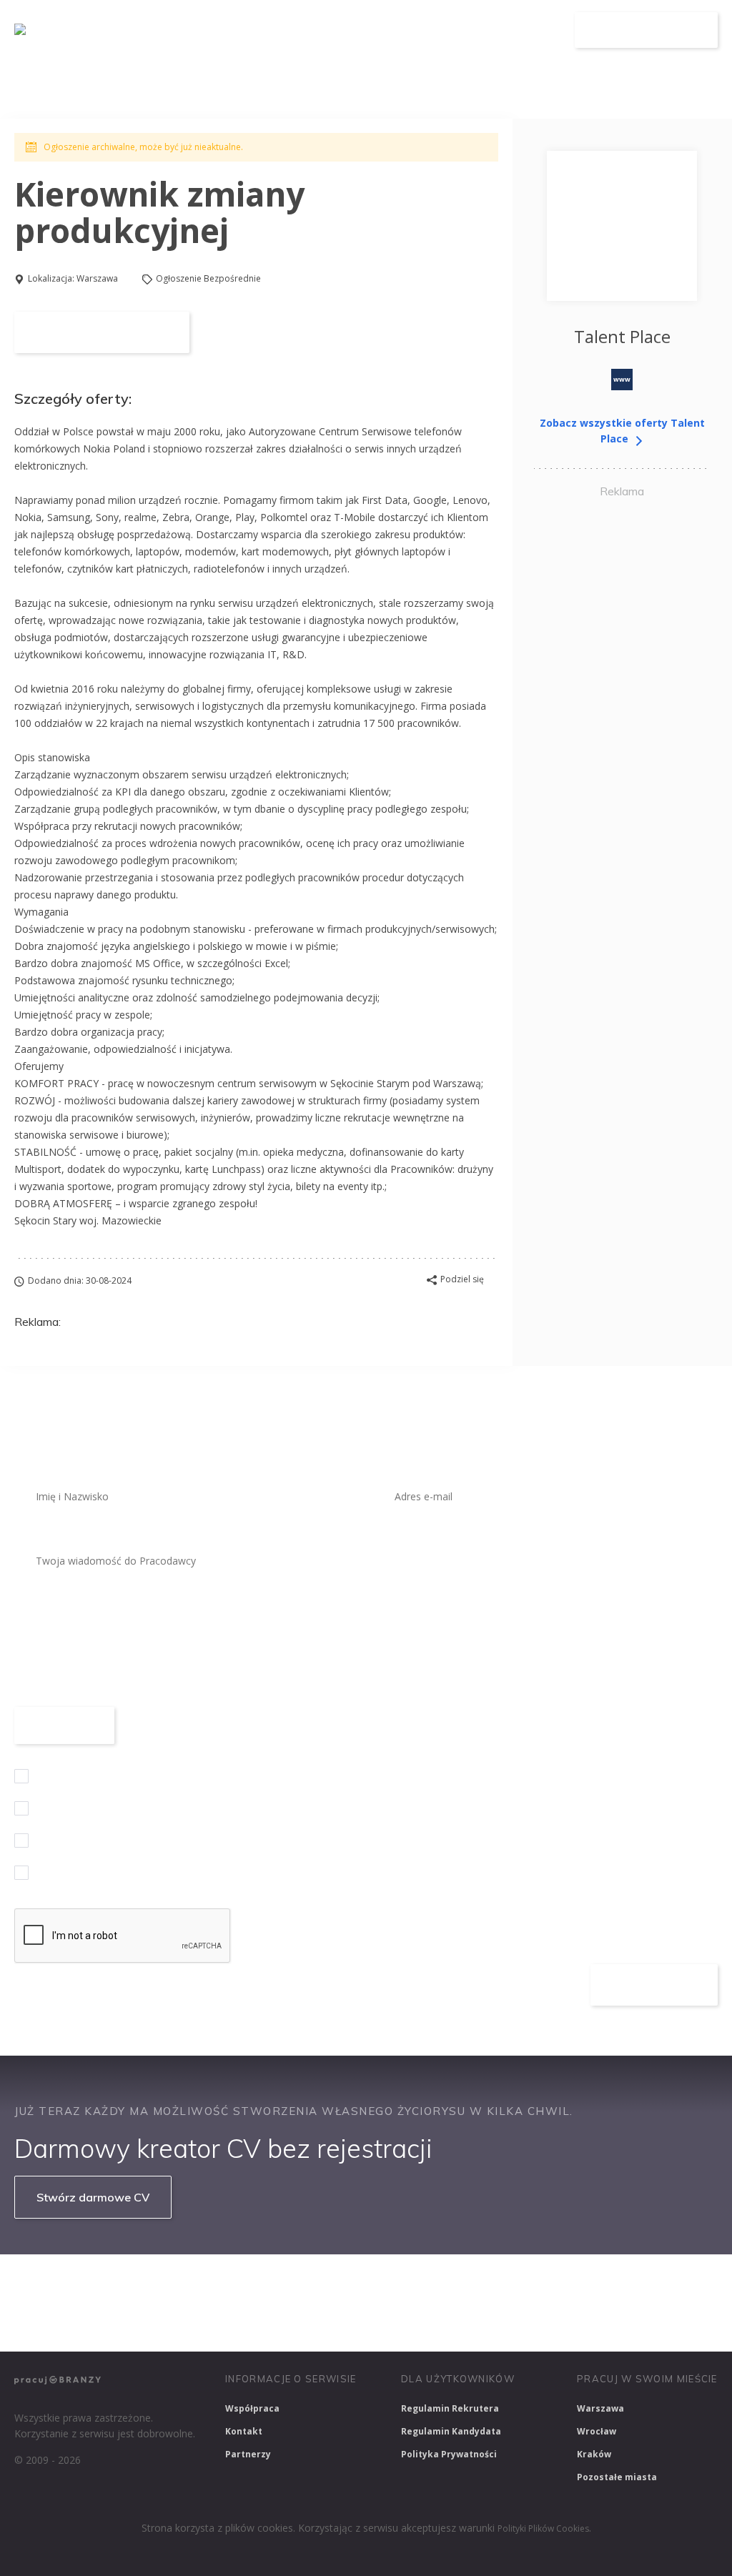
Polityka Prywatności (449, 2454)
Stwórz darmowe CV (93, 2197)
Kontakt (244, 2431)
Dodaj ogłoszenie (647, 30)
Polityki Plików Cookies (543, 2528)
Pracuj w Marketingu (69, 2322)
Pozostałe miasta (617, 2477)
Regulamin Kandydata (451, 2431)
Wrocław (597, 2431)
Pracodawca (460, 30)
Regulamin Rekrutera (450, 2408)
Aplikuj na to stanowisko (102, 332)
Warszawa (97, 278)
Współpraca (252, 2408)
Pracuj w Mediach (644, 2284)
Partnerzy (248, 2454)
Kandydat (536, 30)
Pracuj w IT (229, 2284)
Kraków (594, 2454)
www (622, 379)
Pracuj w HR (546, 2284)
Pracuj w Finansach (444, 2284)
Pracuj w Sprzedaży (328, 2284)
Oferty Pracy (375, 30)
